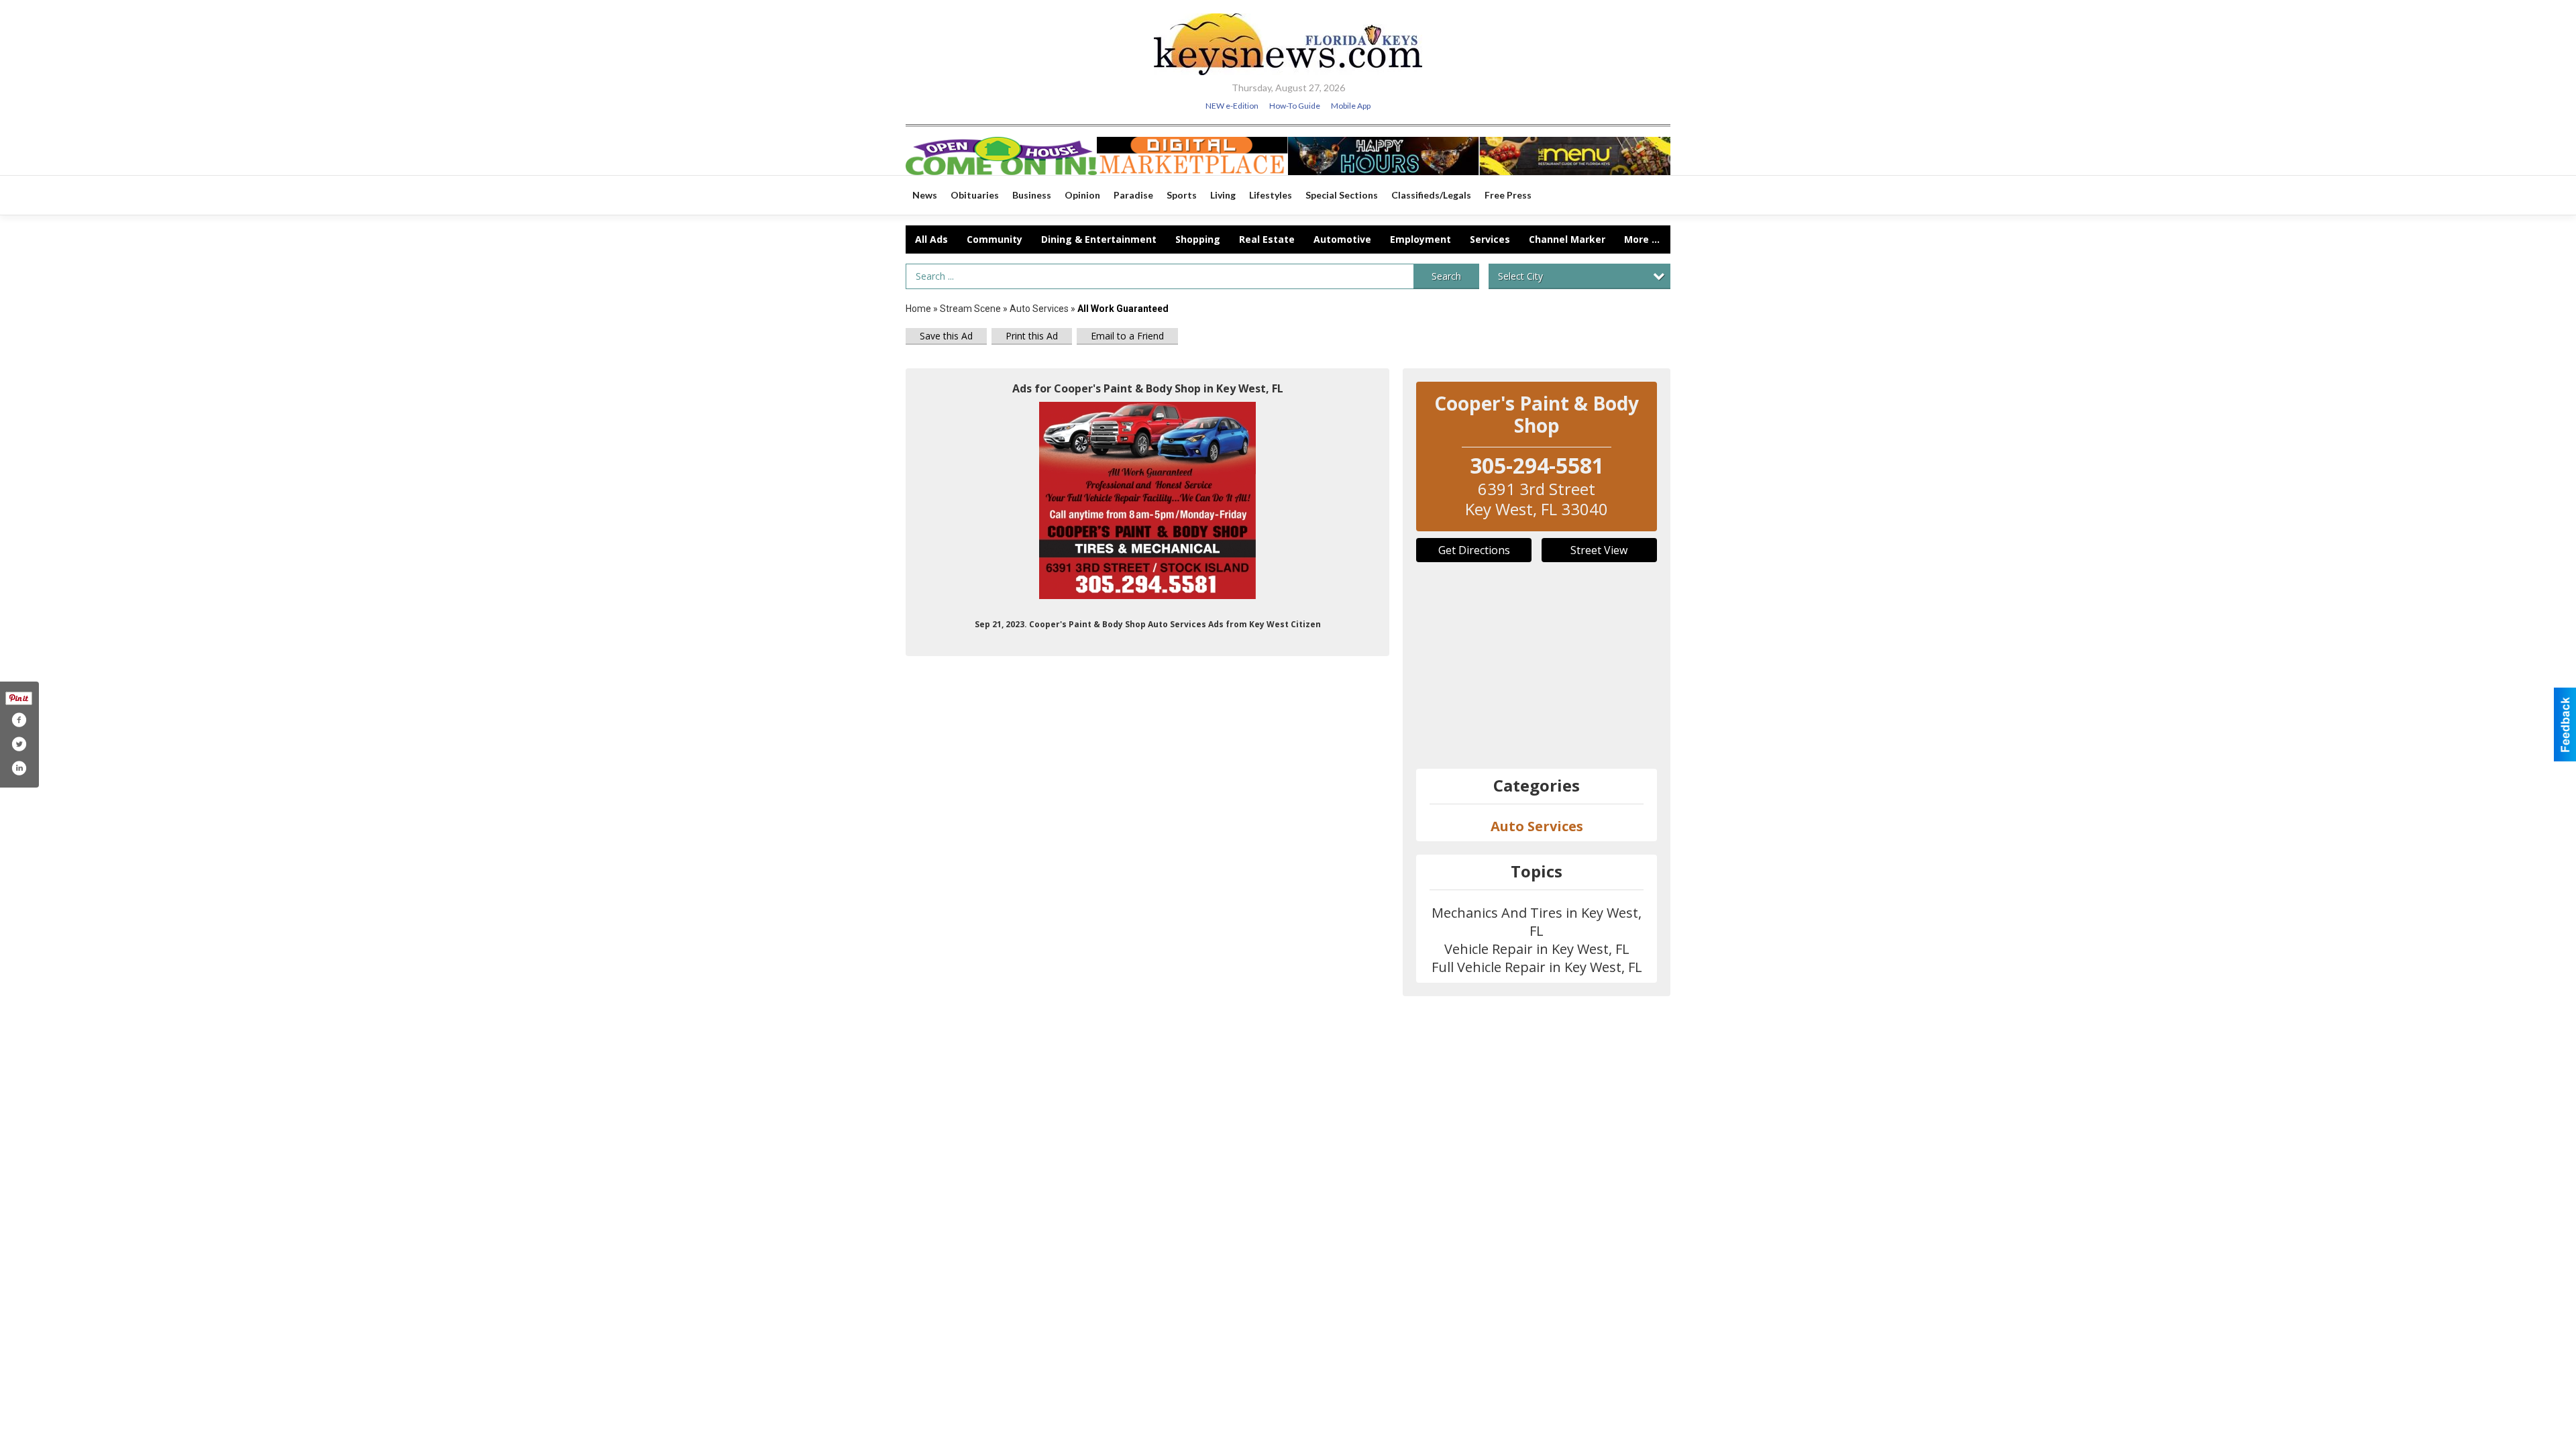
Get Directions (1474, 550)
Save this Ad (946, 336)
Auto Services (1039, 309)
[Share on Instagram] (19, 768)
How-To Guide (1295, 106)
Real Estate (1267, 239)
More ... (1642, 239)
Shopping (1198, 239)
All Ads (931, 239)
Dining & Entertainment (1099, 239)
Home (918, 309)
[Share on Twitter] (19, 744)
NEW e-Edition (1232, 106)
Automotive (1342, 239)
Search (1446, 276)
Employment (1420, 239)
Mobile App (1351, 106)
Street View (1599, 550)
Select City (1520, 276)
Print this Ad (1032, 336)
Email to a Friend (1127, 336)
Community (995, 239)
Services (1490, 239)
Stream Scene (970, 309)
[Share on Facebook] (19, 720)
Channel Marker (1567, 239)
